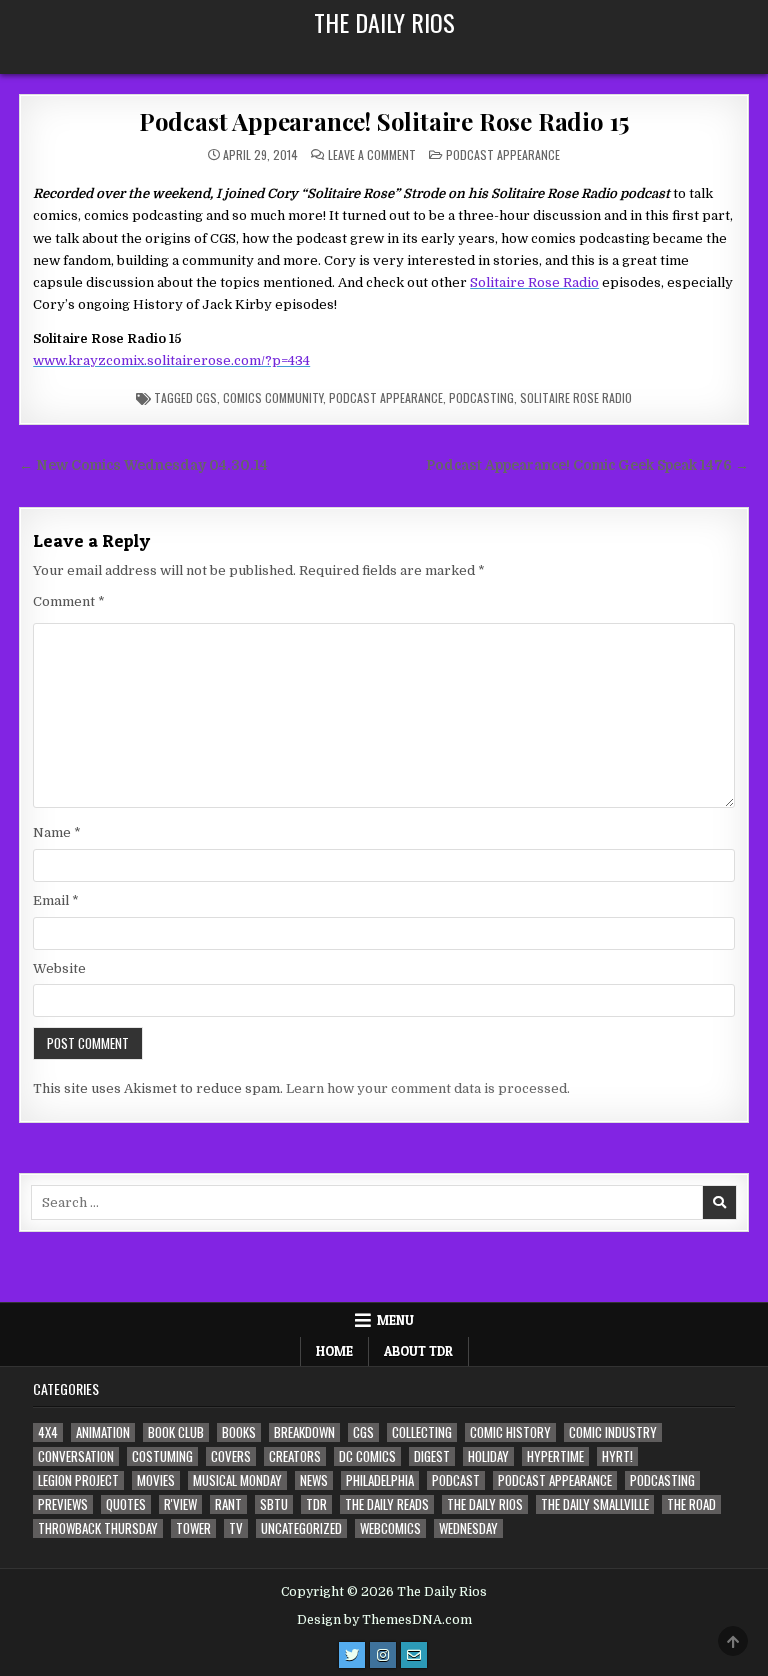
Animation (103, 1432)
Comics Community (273, 397)
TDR (316, 1504)
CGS (206, 397)
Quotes (126, 1504)
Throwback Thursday (98, 1528)
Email (56, 900)
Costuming (162, 1456)
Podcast (456, 1480)
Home (334, 1351)
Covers (231, 1456)
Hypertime (555, 1456)
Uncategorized (301, 1528)
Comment (69, 601)
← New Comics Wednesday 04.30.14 (143, 465)
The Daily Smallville (595, 1504)
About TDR (418, 1351)
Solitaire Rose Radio (576, 397)
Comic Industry (613, 1432)
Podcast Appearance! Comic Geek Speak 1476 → (587, 465)
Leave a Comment (372, 155)
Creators (295, 1456)
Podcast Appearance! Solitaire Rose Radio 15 (384, 121)
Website (59, 968)
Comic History (510, 1432)
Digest (432, 1456)
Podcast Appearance (503, 154)
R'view (180, 1504)
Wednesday (468, 1528)
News (314, 1480)
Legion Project (78, 1480)
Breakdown (304, 1432)
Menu (395, 1320)
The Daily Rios (384, 22)
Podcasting (481, 397)
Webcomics (390, 1528)
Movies (156, 1480)
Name (57, 832)
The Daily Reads (387, 1504)
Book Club (176, 1432)
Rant (228, 1504)
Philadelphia (380, 1480)
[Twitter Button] (352, 1655)
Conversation (76, 1456)
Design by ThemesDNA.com (384, 1620)
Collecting (422, 1432)
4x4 (48, 1432)
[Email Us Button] (414, 1655)
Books (239, 1432)
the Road (691, 1504)
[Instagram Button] (383, 1655)
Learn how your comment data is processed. (428, 1088)
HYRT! (617, 1456)
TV (236, 1528)
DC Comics (367, 1456)
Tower (193, 1528)
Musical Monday (237, 1480)
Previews (63, 1504)
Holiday (488, 1456)
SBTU (274, 1504)
